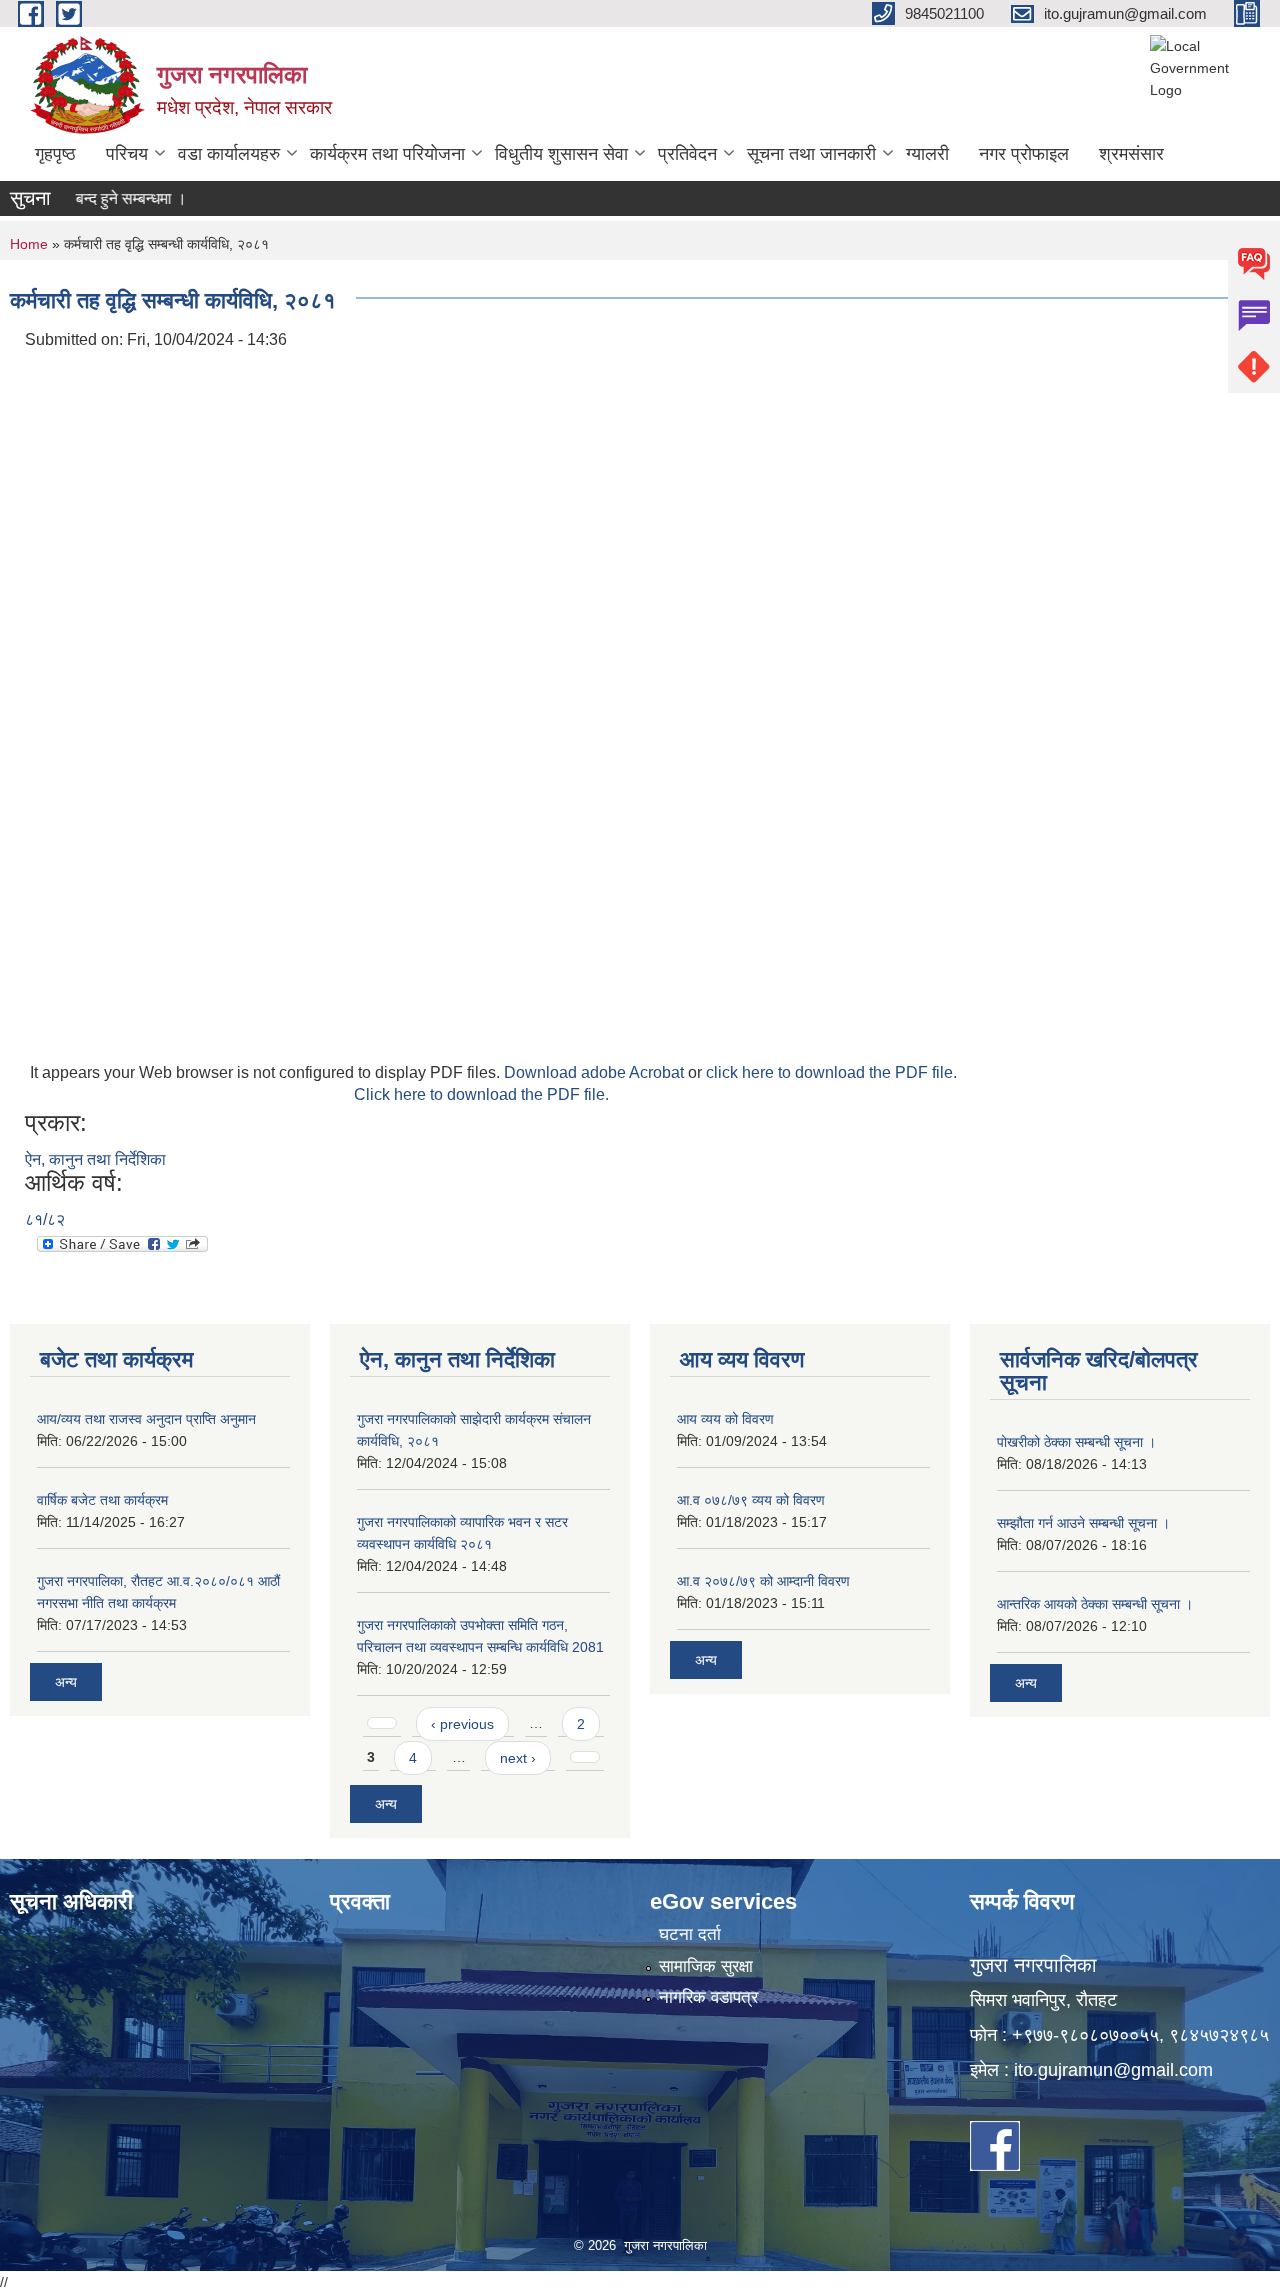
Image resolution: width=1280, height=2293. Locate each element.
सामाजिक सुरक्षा (706, 1966)
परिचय (127, 154)
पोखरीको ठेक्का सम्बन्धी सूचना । (1076, 1442)
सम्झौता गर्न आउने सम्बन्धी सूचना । (1083, 1523)
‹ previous (462, 1724)
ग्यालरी (927, 154)
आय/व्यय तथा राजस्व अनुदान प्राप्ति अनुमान (146, 1419)
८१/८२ (45, 1219)
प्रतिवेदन (687, 154)
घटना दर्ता (690, 1934)
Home (29, 244)
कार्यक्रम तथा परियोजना (387, 154)
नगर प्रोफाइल (1024, 154)
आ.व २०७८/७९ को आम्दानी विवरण (763, 1581)
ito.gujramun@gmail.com (1113, 2070)
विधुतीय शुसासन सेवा (561, 154)
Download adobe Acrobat (596, 1072)
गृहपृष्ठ (55, 154)
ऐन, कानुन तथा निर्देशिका (95, 1159)
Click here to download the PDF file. (481, 1094)
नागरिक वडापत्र (708, 1997)
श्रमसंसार (1131, 154)
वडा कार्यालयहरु (229, 154)
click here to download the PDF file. (831, 1072)
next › (518, 1758)
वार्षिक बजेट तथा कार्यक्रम (102, 1500)
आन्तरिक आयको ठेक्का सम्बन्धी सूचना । (1095, 1604)
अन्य (66, 1682)
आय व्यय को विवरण (725, 1419)
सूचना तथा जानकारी (811, 154)
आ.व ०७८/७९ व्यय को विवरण (751, 1500)
